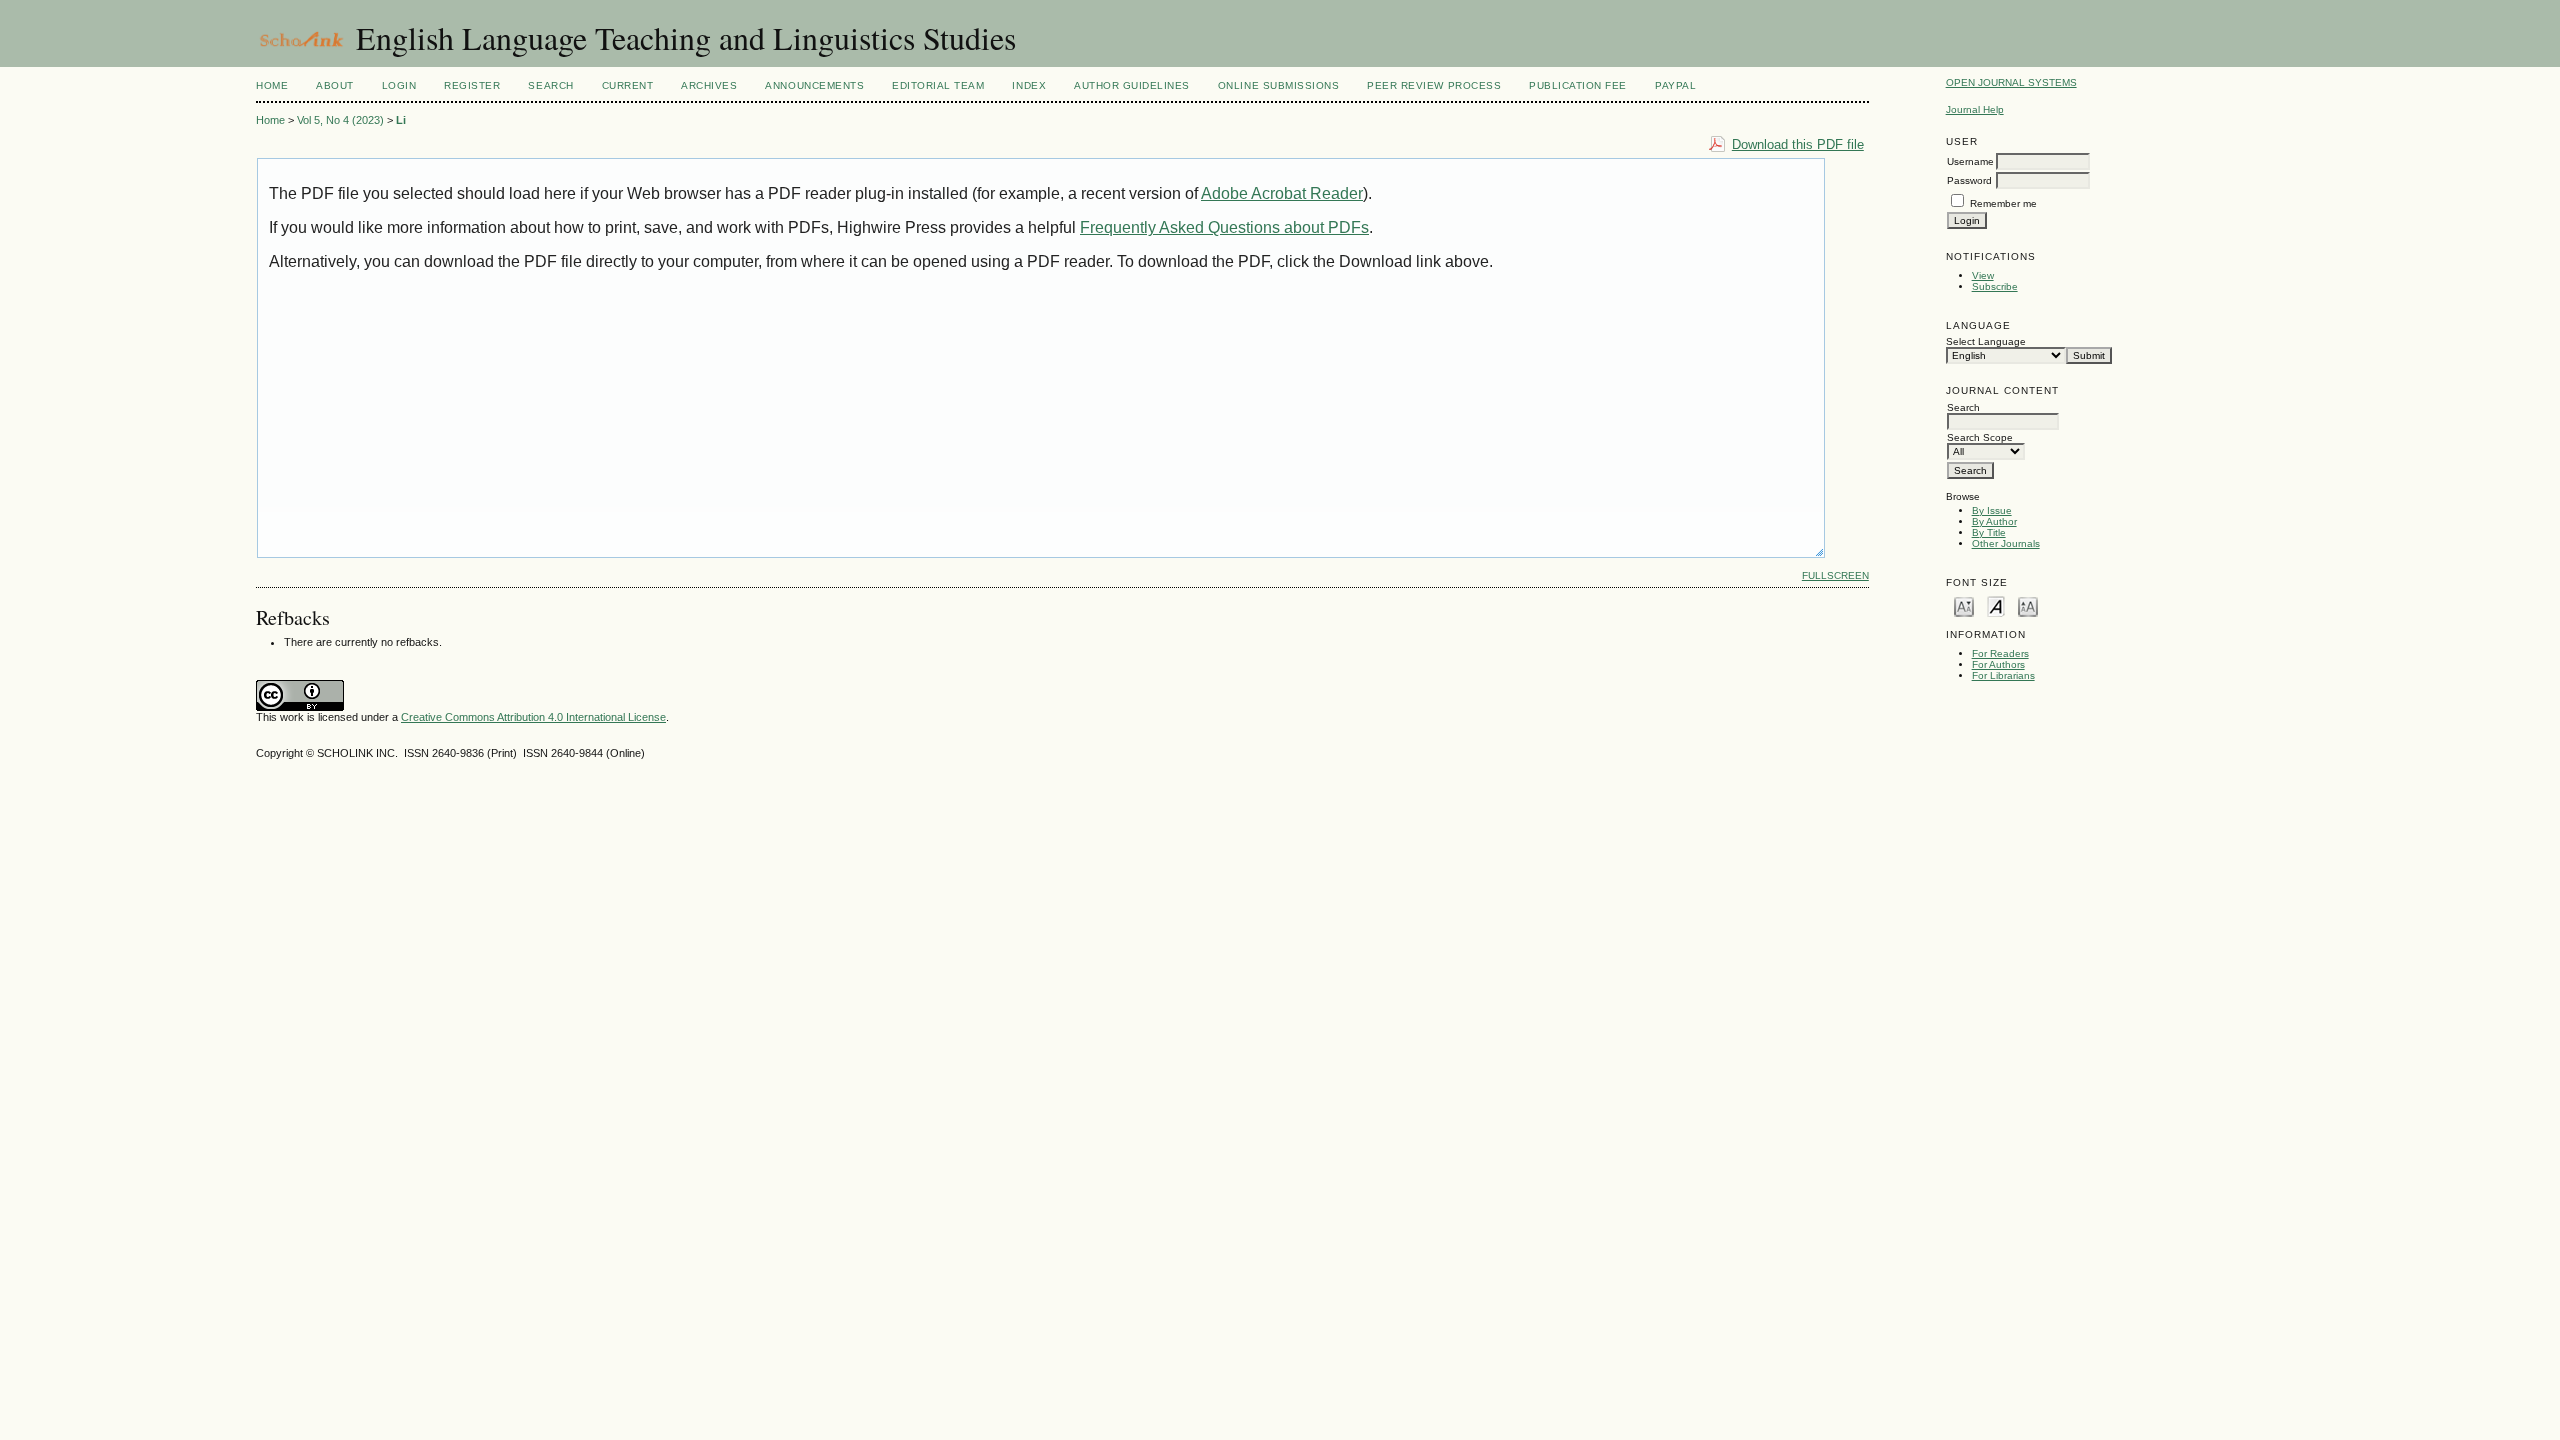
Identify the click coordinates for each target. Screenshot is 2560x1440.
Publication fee (1578, 85)
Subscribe (1995, 286)
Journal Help (1975, 109)
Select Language (1986, 341)
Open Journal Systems (2011, 82)
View (1983, 275)
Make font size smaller (1964, 605)
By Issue (1992, 510)
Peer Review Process (1434, 85)
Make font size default (1996, 605)
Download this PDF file (1798, 144)
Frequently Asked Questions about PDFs (1224, 227)
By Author (1994, 521)
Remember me (2003, 203)
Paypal (1675, 85)
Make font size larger (2028, 605)
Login (399, 85)
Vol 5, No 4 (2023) (340, 120)
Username (1970, 161)
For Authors (1998, 664)
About (335, 85)
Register (472, 85)
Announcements (814, 85)
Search (550, 85)
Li (401, 120)
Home (272, 85)
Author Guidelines (1132, 85)
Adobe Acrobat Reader (1282, 193)
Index (1029, 85)
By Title (1989, 532)
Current (628, 85)
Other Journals (2006, 543)
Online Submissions (1278, 85)
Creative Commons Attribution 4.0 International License (533, 717)
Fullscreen (1835, 575)
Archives (709, 85)
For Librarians (2003, 675)
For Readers (2000, 653)
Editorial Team (938, 85)
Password (1969, 180)
